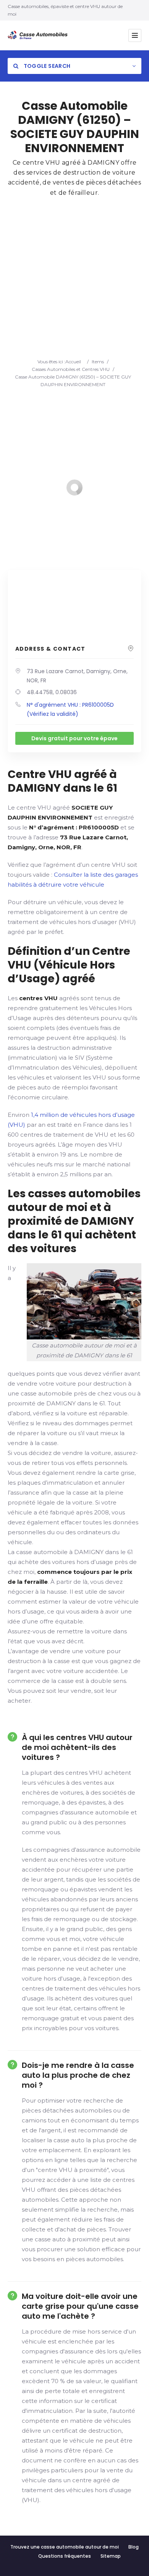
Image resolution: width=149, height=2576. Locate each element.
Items (98, 362)
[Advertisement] (74, 280)
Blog (134, 2547)
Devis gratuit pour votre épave (74, 738)
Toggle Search (46, 66)
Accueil (73, 362)
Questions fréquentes (65, 2556)
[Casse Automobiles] (39, 35)
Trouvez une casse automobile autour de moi (65, 2547)
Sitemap (111, 2556)
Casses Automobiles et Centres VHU (71, 369)
